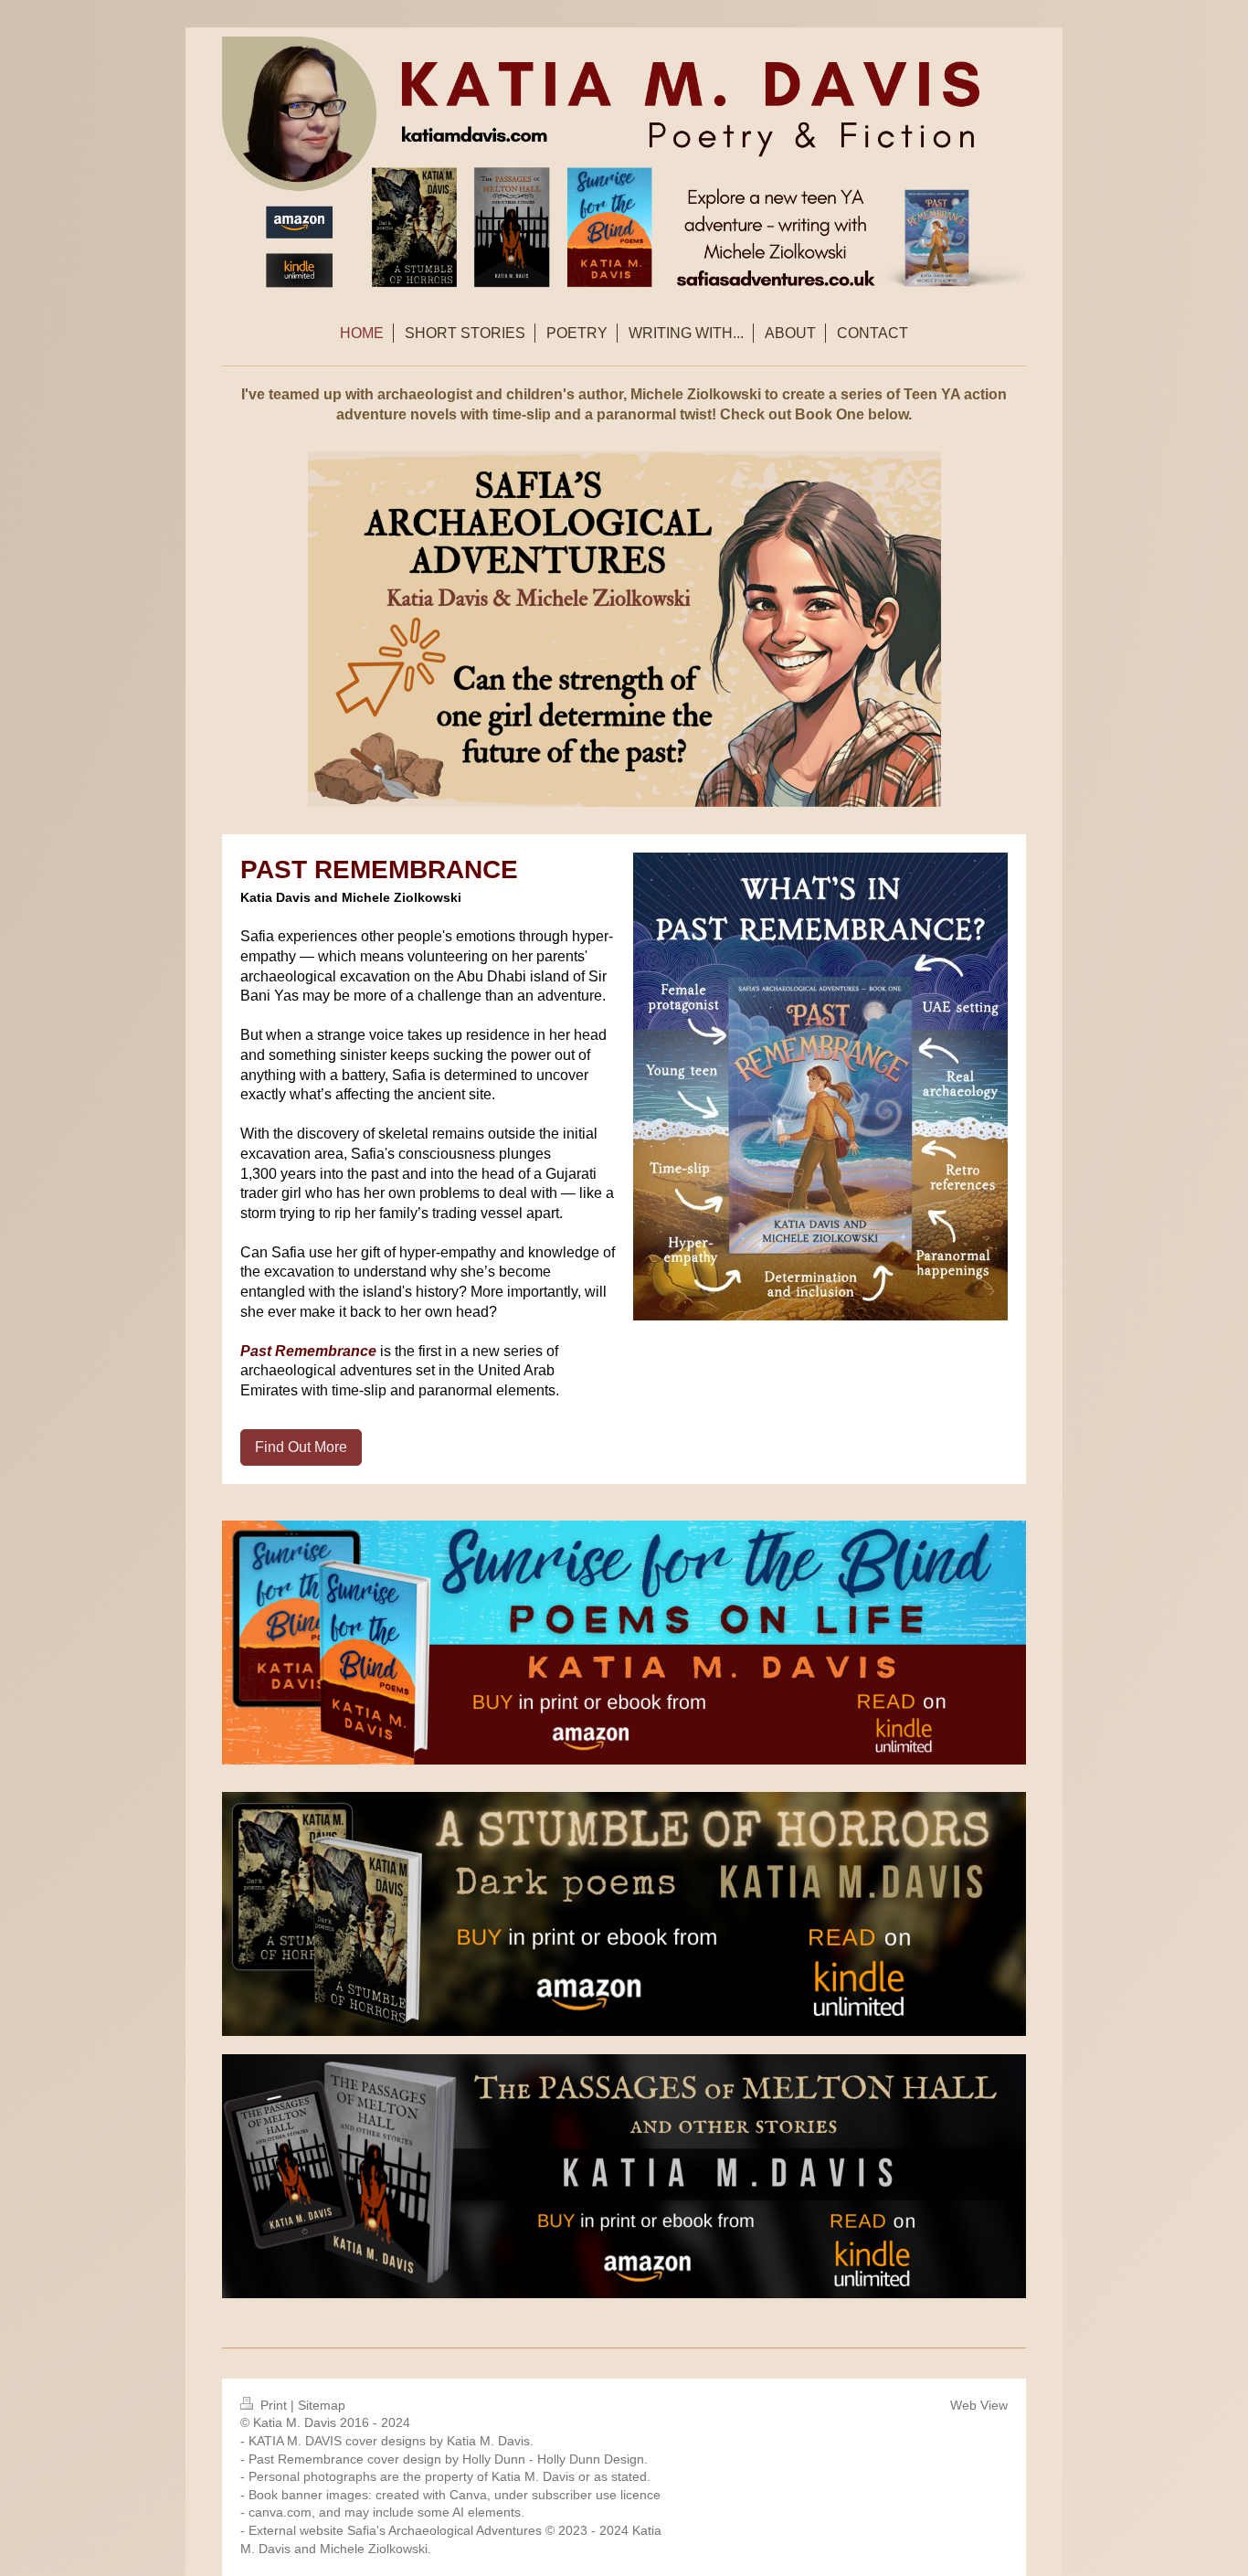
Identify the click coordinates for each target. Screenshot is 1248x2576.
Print (274, 2405)
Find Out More (301, 1447)
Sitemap (322, 2405)
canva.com (280, 2512)
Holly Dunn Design (591, 2459)
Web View (979, 2405)
